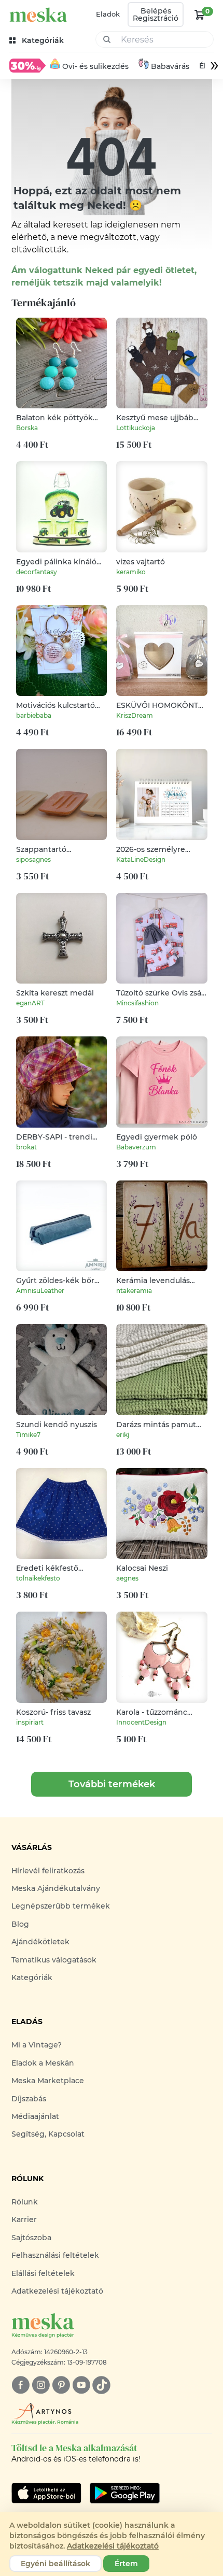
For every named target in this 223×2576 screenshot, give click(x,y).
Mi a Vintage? (37, 2045)
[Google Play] (46, 2493)
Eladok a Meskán (43, 2063)
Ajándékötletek (40, 1942)
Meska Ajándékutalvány (56, 1888)
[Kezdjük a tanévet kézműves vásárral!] (27, 65)
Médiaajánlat (35, 2116)
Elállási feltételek (43, 2273)
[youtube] (81, 2385)
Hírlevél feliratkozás (48, 1871)
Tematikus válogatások (54, 1960)
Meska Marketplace (48, 2081)
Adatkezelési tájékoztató (57, 2291)
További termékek (112, 1784)
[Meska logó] (38, 15)
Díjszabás (29, 2099)
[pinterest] (61, 2385)
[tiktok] (101, 2385)
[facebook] (20, 2385)
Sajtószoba (31, 2238)
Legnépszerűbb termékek (61, 1906)
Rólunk (25, 2202)
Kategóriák (32, 1977)
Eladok (108, 14)
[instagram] (41, 2385)
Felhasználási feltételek (55, 2255)
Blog (20, 1924)
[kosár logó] (200, 15)
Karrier (24, 2219)
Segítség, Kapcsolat (48, 2134)
